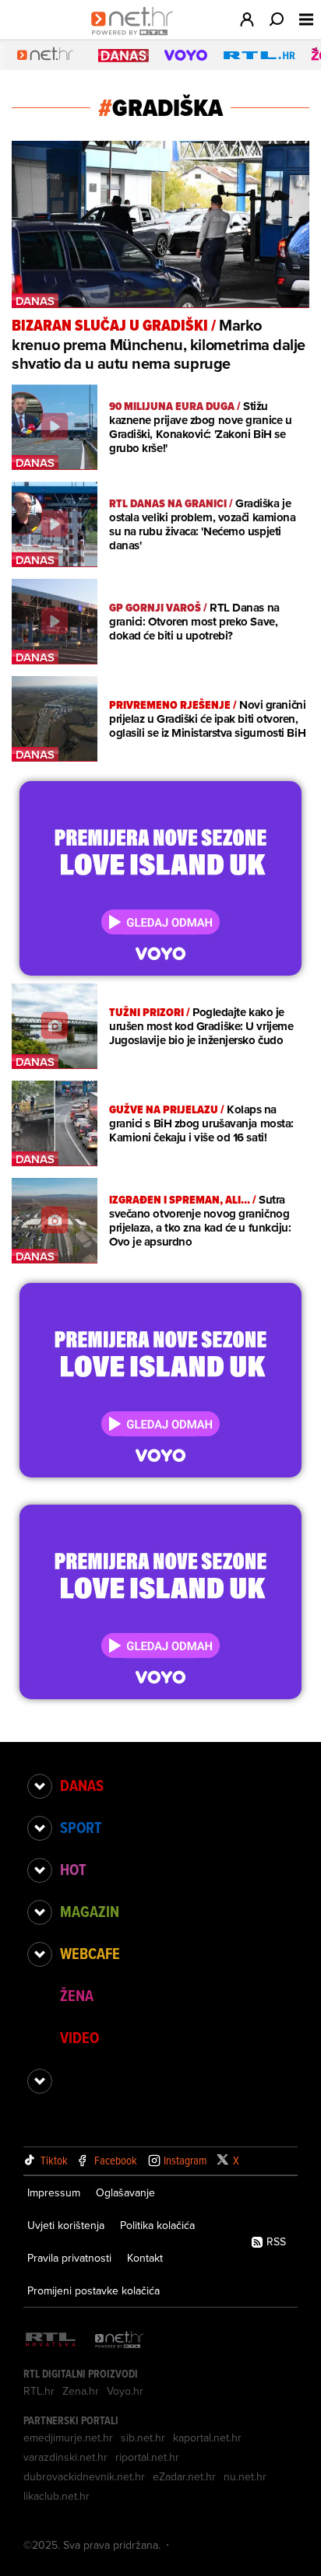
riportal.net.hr (147, 2457)
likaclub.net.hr (56, 2496)
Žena (77, 1996)
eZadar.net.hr (184, 2476)
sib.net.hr (143, 2438)
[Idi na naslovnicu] (136, 36)
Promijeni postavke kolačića (93, 2290)
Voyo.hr (125, 2391)
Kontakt (145, 2258)
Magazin (90, 1912)
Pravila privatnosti (69, 2258)
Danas (82, 1786)
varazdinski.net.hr (65, 2457)
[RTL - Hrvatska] (51, 2341)
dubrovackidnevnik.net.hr (84, 2476)
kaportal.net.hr (207, 2438)
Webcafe (90, 1954)
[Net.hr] (119, 2341)
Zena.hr (81, 2391)
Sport (81, 1828)
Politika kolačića (157, 2225)
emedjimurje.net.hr (68, 2438)
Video (79, 2038)
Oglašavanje (125, 2192)
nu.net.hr (245, 2476)
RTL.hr (39, 2391)
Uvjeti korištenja (66, 2225)
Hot (73, 1870)
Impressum (54, 2192)
